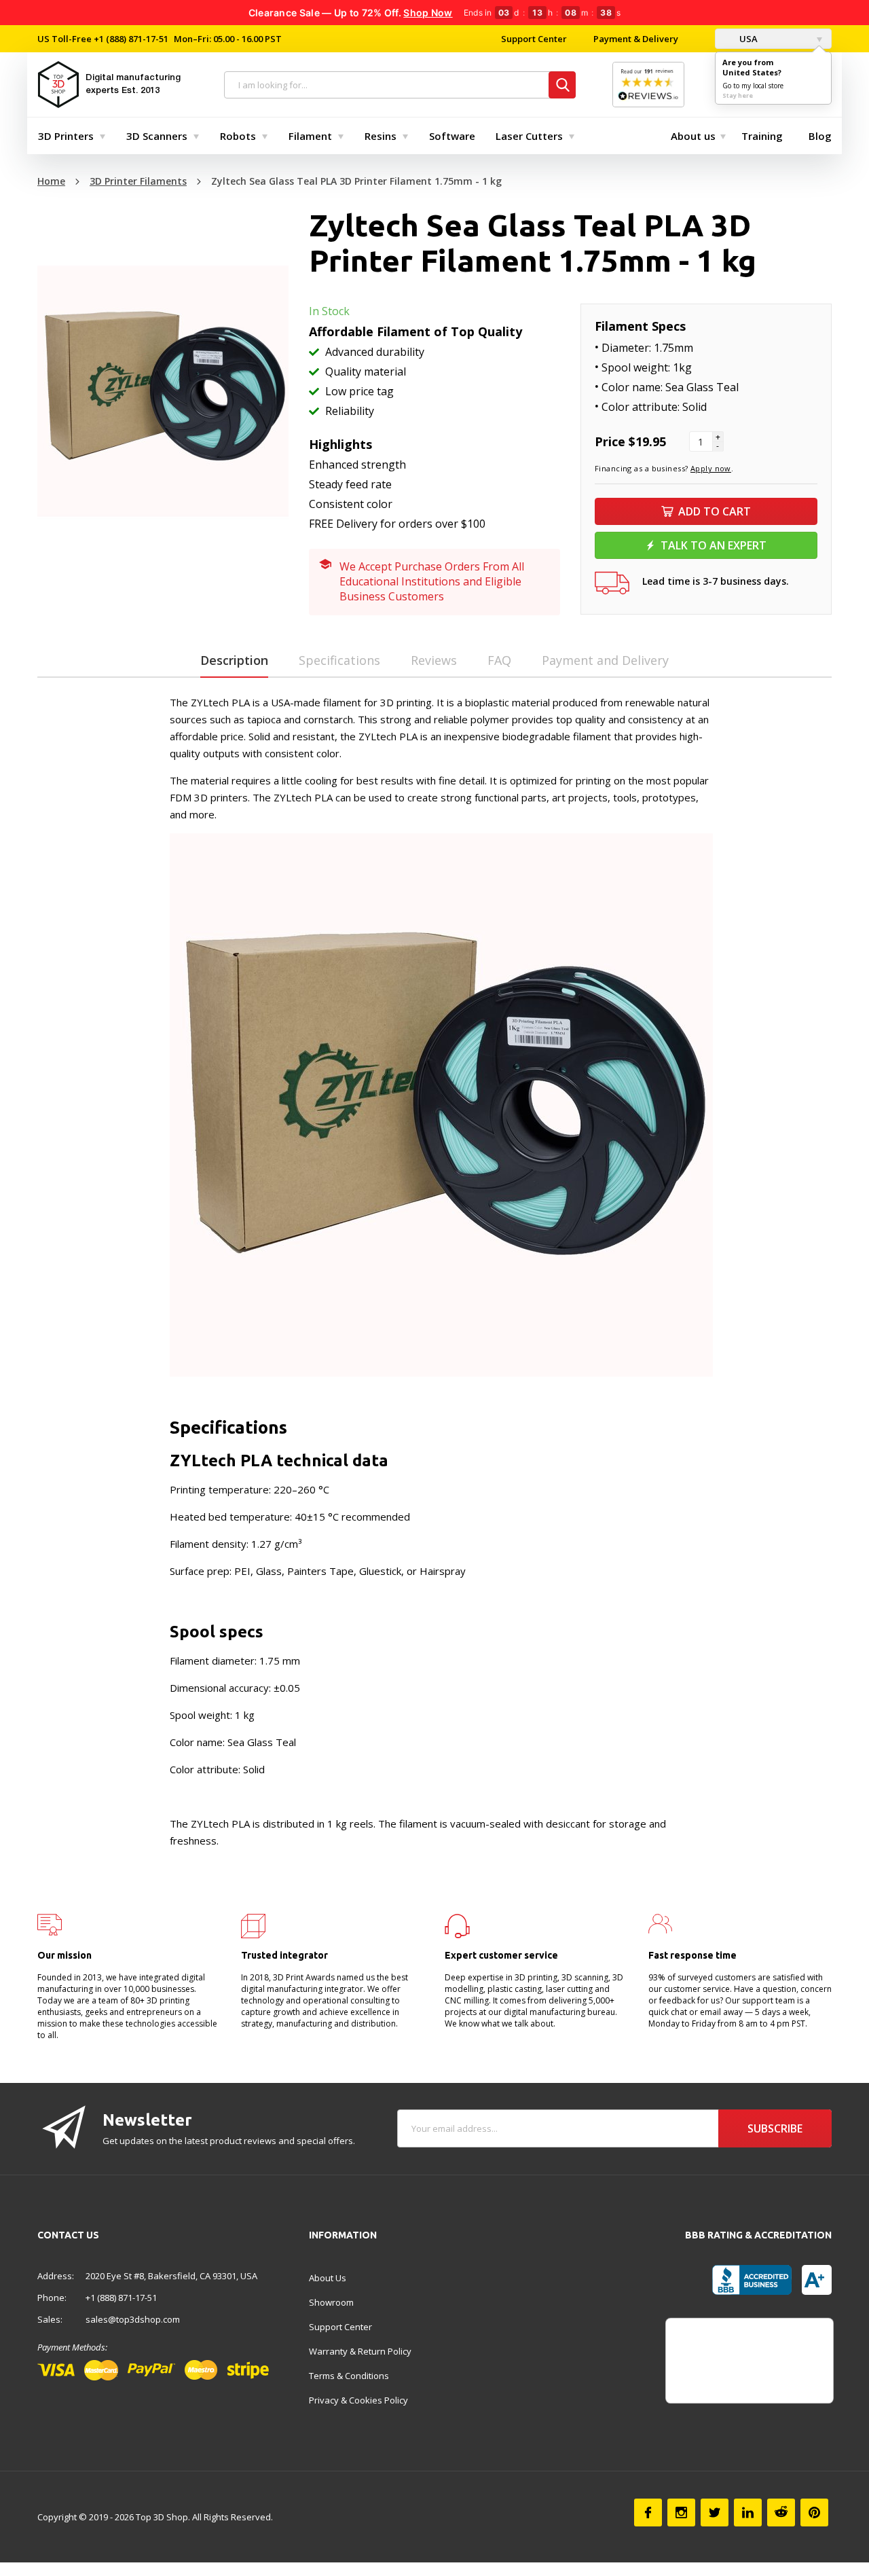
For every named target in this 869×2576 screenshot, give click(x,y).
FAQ (499, 660)
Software (452, 136)
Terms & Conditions (349, 2376)
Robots (238, 136)
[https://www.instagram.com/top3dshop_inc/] (681, 2512)
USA (747, 39)
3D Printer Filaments (138, 181)
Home (51, 181)
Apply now (711, 468)
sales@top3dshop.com (133, 2319)
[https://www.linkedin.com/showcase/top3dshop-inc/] (748, 2512)
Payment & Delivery (636, 39)
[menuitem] (69, 136)
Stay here (738, 95)
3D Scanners (157, 136)
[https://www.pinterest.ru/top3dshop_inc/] (814, 2512)
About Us (328, 2278)
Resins (381, 136)
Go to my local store (753, 86)
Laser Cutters (529, 136)
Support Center (534, 39)
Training (762, 136)
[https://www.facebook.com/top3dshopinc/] (648, 2512)
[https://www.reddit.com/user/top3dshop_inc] (781, 2512)
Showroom (331, 2302)
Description (234, 660)
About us (693, 136)
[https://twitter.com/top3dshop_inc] (715, 2512)
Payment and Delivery (605, 660)
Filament (310, 136)
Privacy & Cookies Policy (358, 2400)
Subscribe (775, 2128)
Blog (820, 136)
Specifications (339, 660)
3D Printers (66, 136)
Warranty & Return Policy (360, 2351)
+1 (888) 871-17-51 (130, 39)
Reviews (434, 660)
